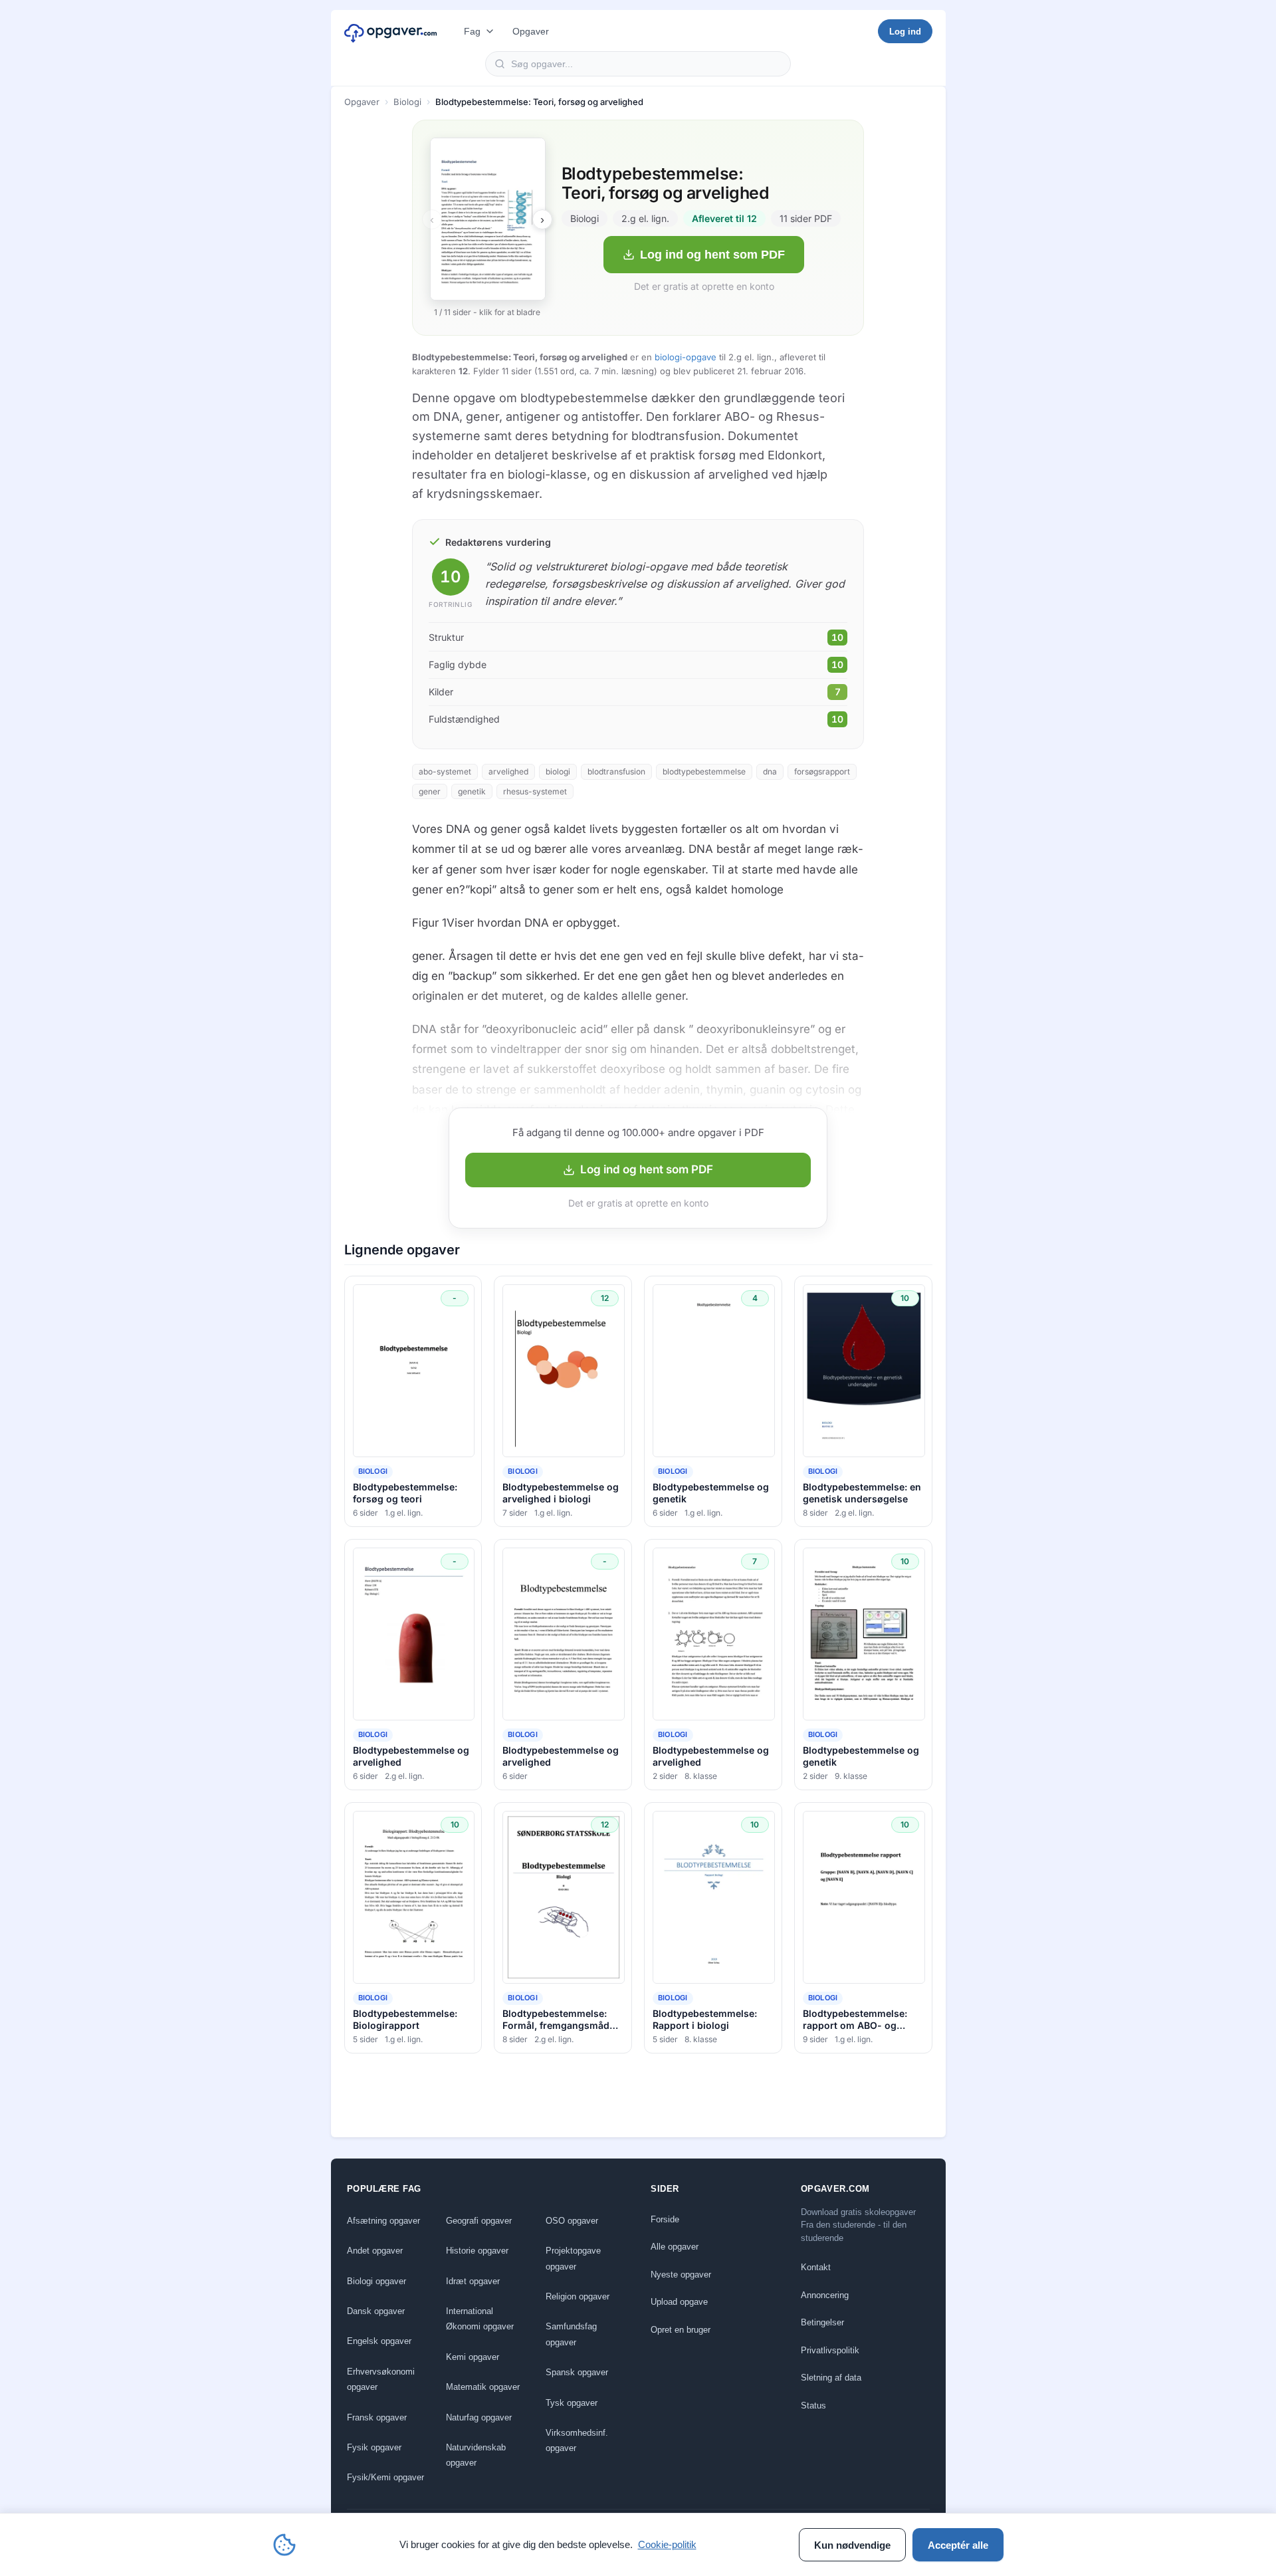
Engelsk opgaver (379, 2341)
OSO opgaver (572, 2221)
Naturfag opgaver (479, 2417)
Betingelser (822, 2322)
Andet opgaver (375, 2251)
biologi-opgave (686, 357)
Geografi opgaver (479, 2221)
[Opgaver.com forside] (391, 31)
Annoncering (825, 2295)
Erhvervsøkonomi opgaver (381, 2379)
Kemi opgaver (473, 2357)
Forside (665, 2219)
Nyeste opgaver (681, 2275)
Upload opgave (679, 2302)
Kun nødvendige (852, 2545)
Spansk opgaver (577, 2372)
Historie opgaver (477, 2251)
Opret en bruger (681, 2330)
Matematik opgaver (483, 2387)
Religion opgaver (578, 2296)
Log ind (905, 32)
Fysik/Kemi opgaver (385, 2477)
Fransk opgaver (377, 2417)
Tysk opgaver (572, 2403)
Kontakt (816, 2267)
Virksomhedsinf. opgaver (577, 2440)
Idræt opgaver (473, 2281)
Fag (472, 31)
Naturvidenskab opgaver (476, 2455)
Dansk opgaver (376, 2311)
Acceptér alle (958, 2545)
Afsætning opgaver (383, 2221)
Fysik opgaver (374, 2447)
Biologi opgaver (376, 2281)
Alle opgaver (675, 2247)
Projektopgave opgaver (573, 2258)
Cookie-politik (667, 2544)
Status (813, 2405)
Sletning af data (831, 2378)
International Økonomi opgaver (480, 2319)
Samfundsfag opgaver (571, 2334)
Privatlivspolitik (830, 2350)
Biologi (407, 102)
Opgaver (531, 31)
